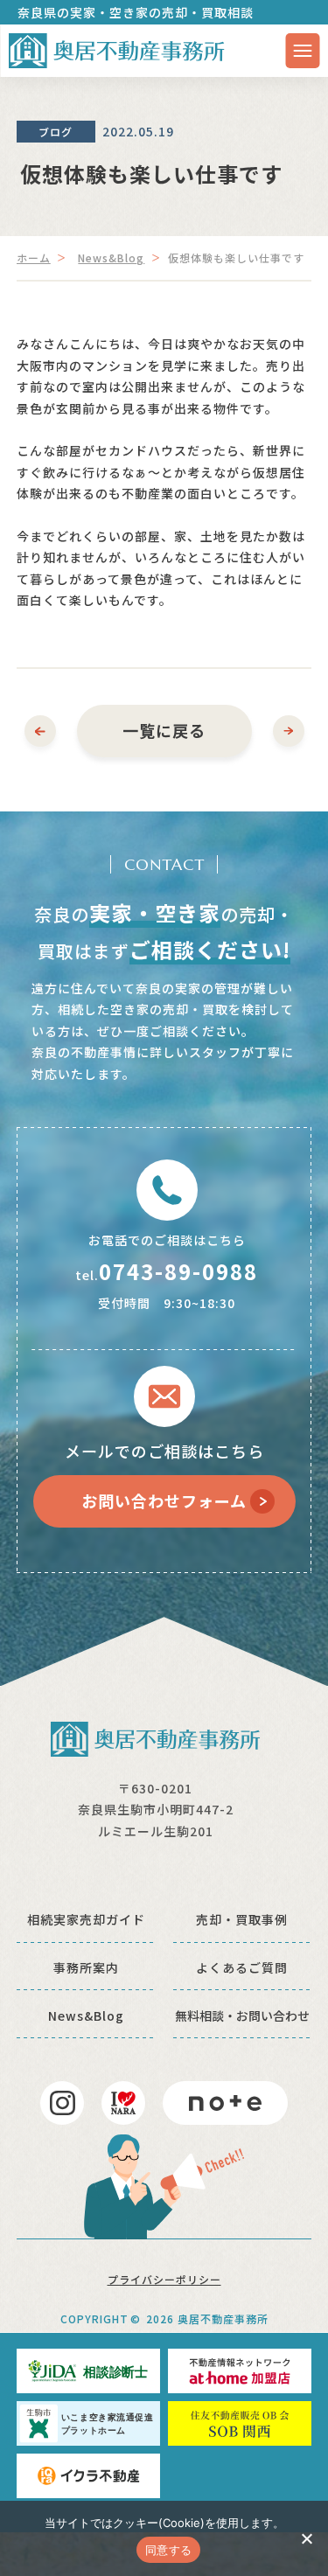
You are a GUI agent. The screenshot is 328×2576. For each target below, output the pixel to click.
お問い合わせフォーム (164, 1500)
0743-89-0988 (178, 1271)
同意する (168, 2550)
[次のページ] (289, 731)
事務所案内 (86, 1967)
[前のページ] (40, 731)
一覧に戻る (164, 730)
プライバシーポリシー (164, 2279)
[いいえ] (306, 2538)
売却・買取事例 (242, 1919)
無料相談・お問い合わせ (242, 2016)
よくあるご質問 (242, 1967)
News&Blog (111, 258)
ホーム (34, 258)
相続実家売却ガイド (86, 1919)
